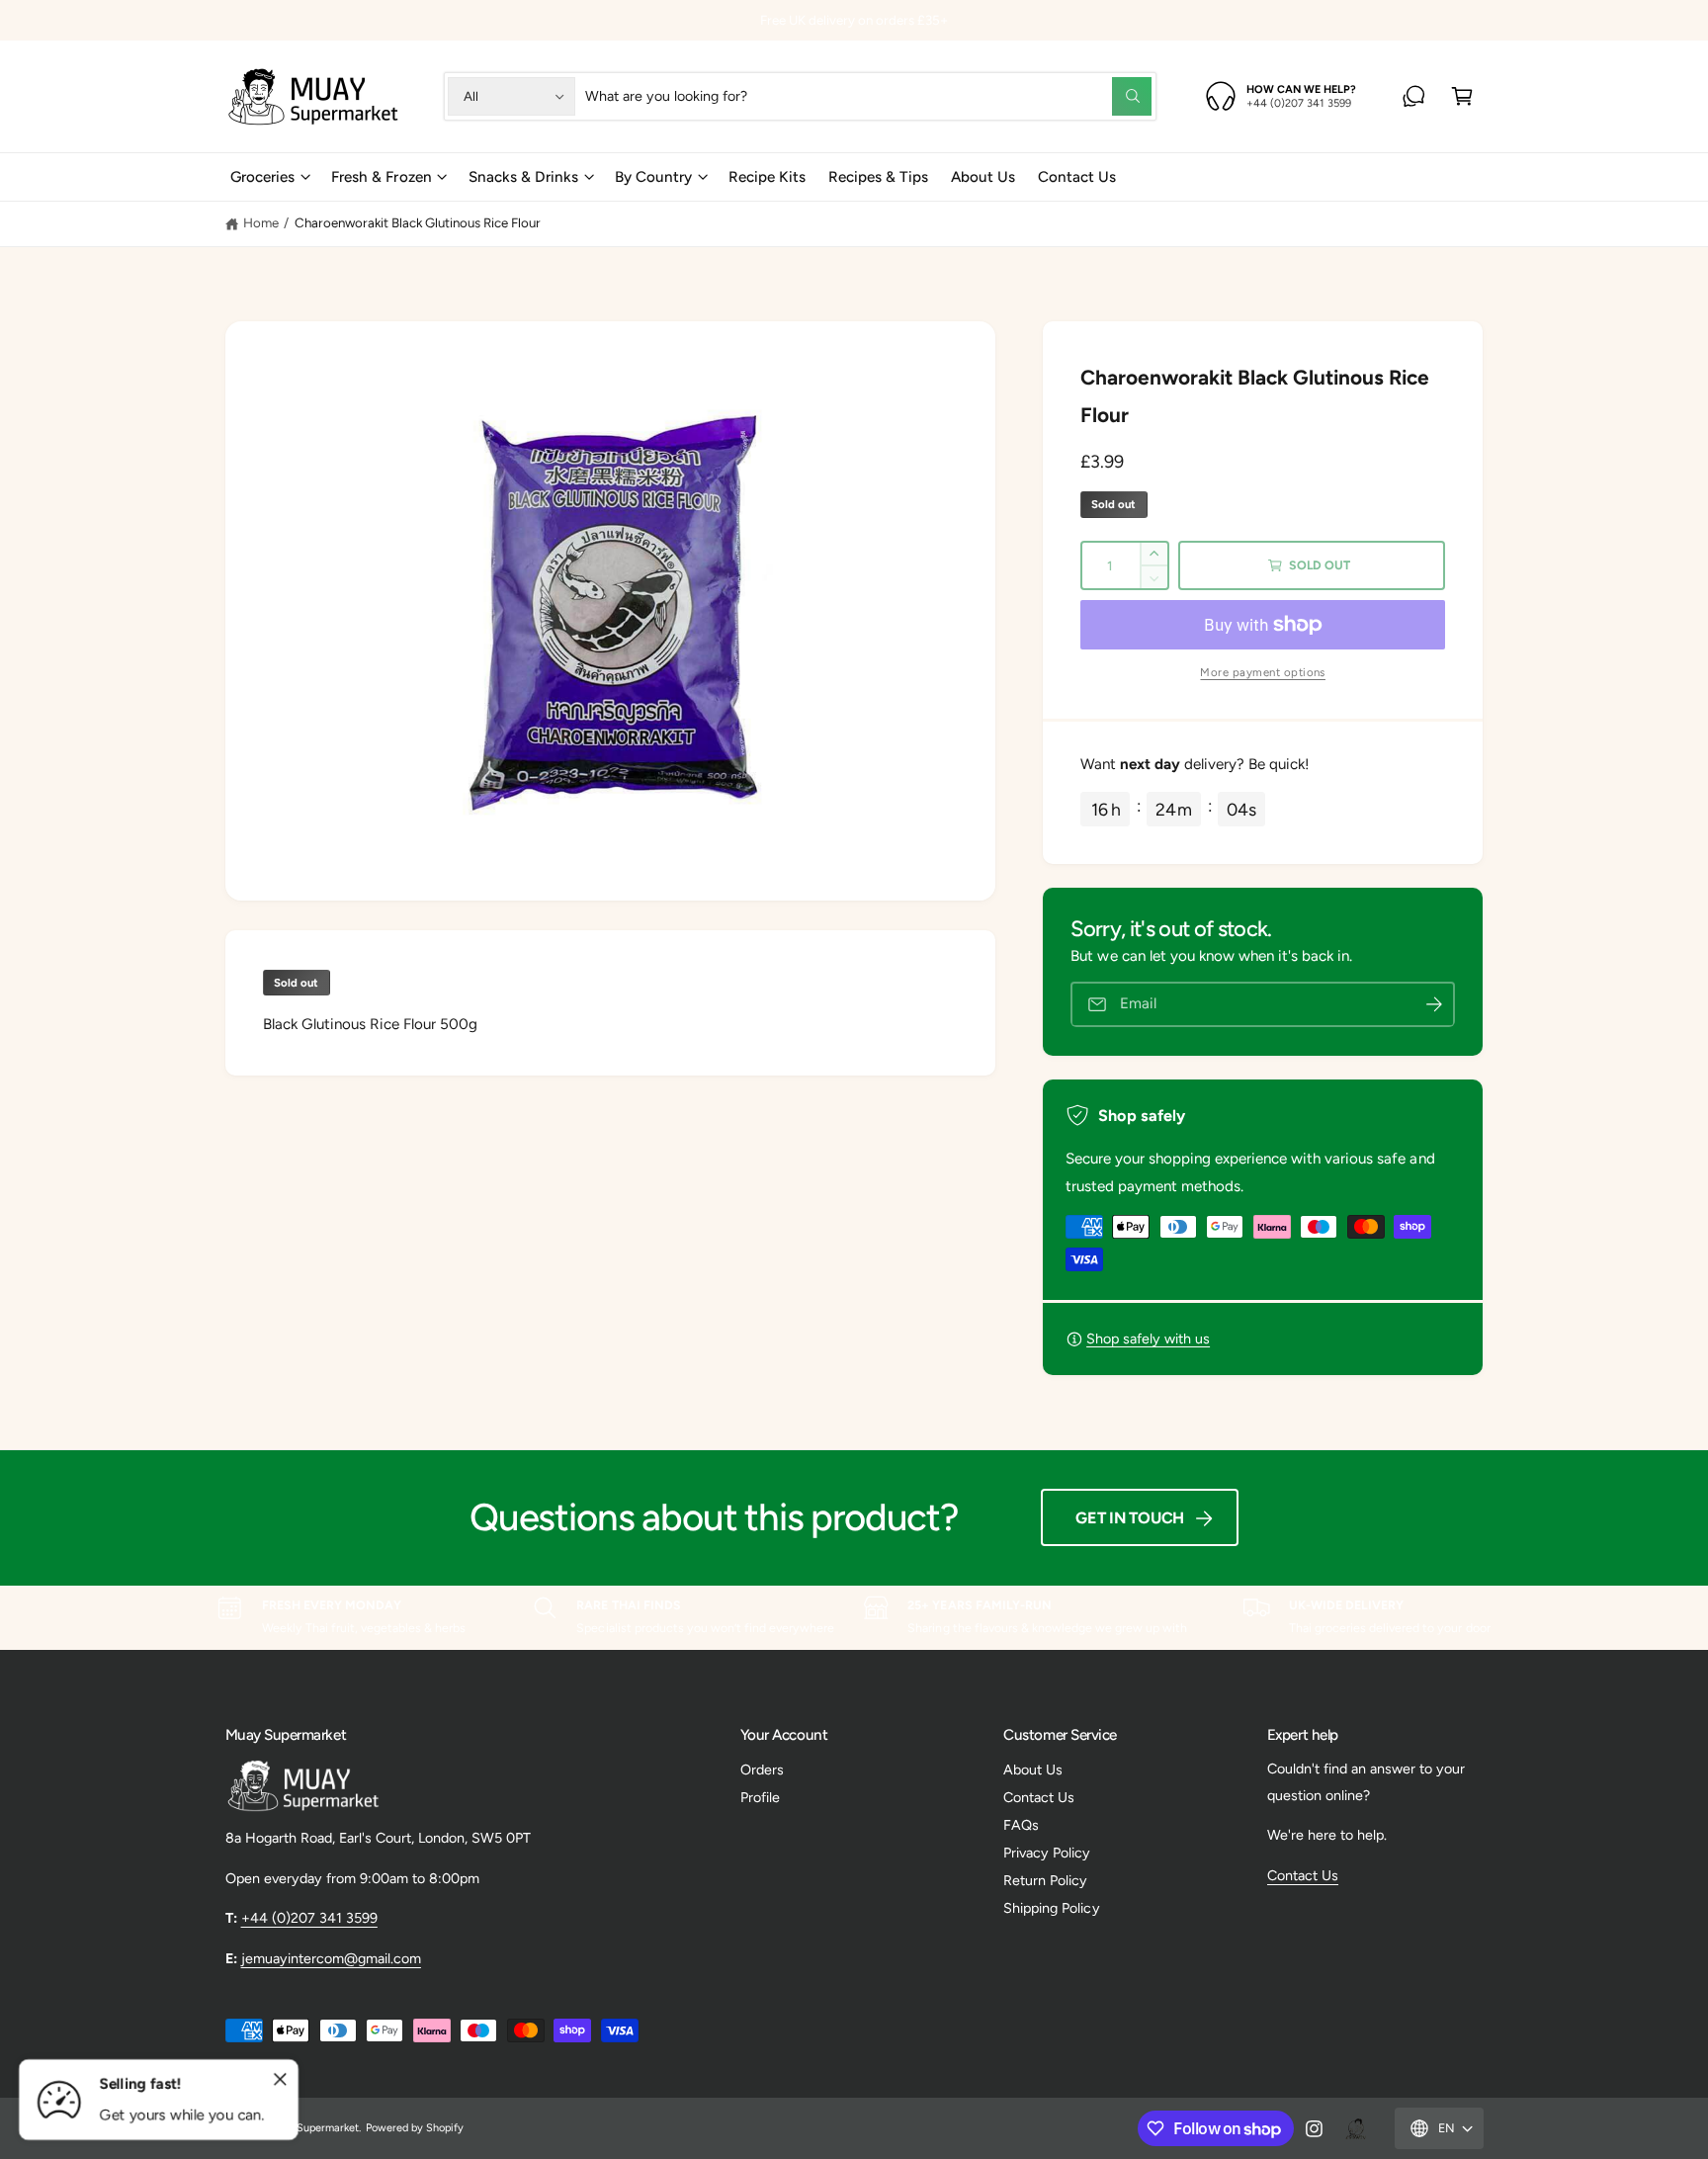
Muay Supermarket (313, 2128)
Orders (762, 1770)
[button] (1462, 96)
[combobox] (868, 96)
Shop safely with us (1148, 1339)
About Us (1033, 1770)
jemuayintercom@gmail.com (331, 1958)
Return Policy (1045, 1880)
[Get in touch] (1414, 96)
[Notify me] (1434, 1005)
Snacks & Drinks (523, 177)
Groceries (262, 177)
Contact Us (1039, 1797)
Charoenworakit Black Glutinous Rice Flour (418, 222)
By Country (653, 177)
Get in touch (1130, 1518)
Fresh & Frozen (381, 177)
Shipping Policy (1051, 1908)
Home (261, 222)
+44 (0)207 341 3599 (309, 1918)
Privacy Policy (1047, 1853)
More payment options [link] (1263, 672)
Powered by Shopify (415, 2128)
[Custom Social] (1355, 2128)
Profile (760, 1797)
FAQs (1021, 1825)
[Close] (281, 2080)
